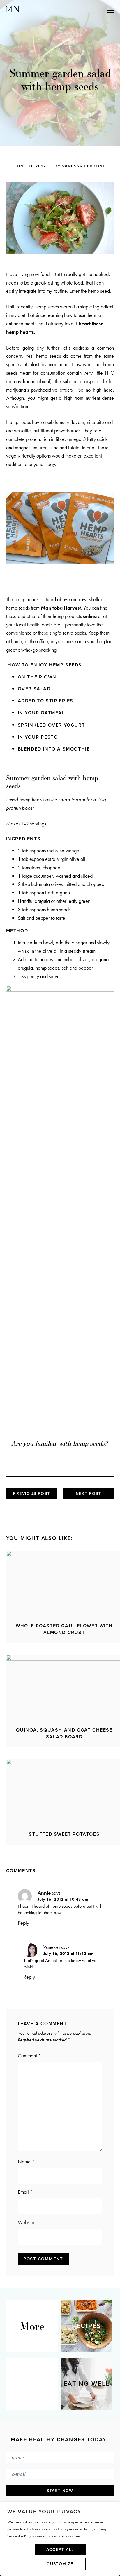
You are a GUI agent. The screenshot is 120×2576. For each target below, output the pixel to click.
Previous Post (31, 1494)
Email (25, 2192)
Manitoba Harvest (61, 608)
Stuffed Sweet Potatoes (64, 1834)
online (90, 616)
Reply (23, 1923)
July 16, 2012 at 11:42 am (68, 1954)
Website (26, 2222)
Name (26, 2161)
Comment (29, 2056)
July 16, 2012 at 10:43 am (63, 1899)
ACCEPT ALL (60, 2550)
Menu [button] (84, 10)
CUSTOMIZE (60, 2564)
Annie (44, 1893)
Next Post (89, 1494)
